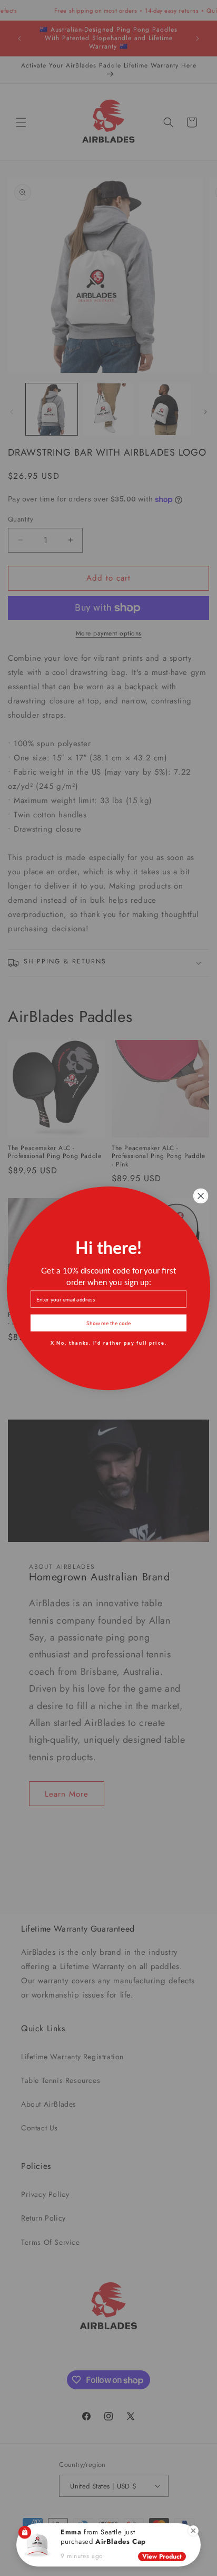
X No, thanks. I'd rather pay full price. (109, 1342)
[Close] (193, 2531)
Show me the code (108, 1322)
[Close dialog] (201, 1196)
